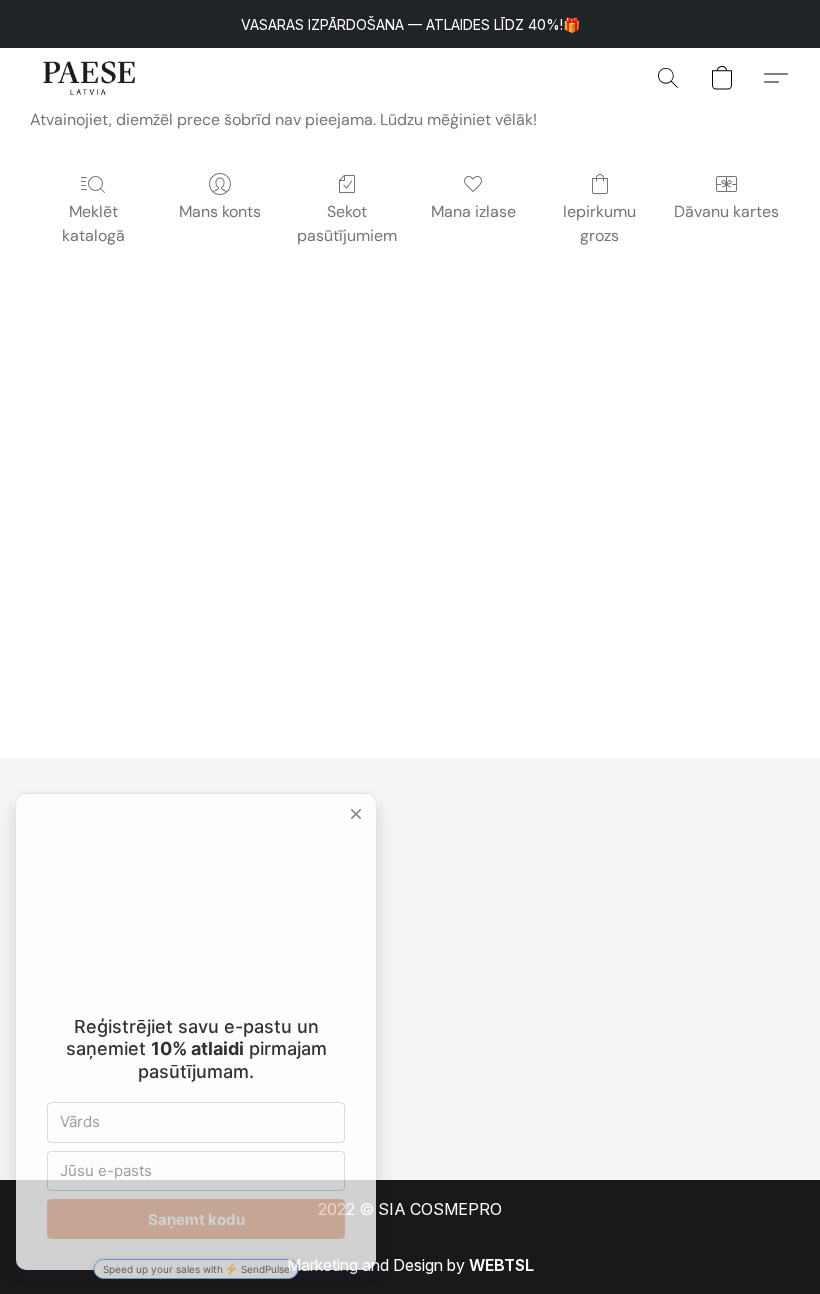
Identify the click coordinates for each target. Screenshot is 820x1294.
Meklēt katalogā (93, 223)
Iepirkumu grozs (599, 223)
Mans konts (220, 211)
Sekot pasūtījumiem (347, 223)
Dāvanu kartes (726, 211)
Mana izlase (473, 211)
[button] (89, 78)
